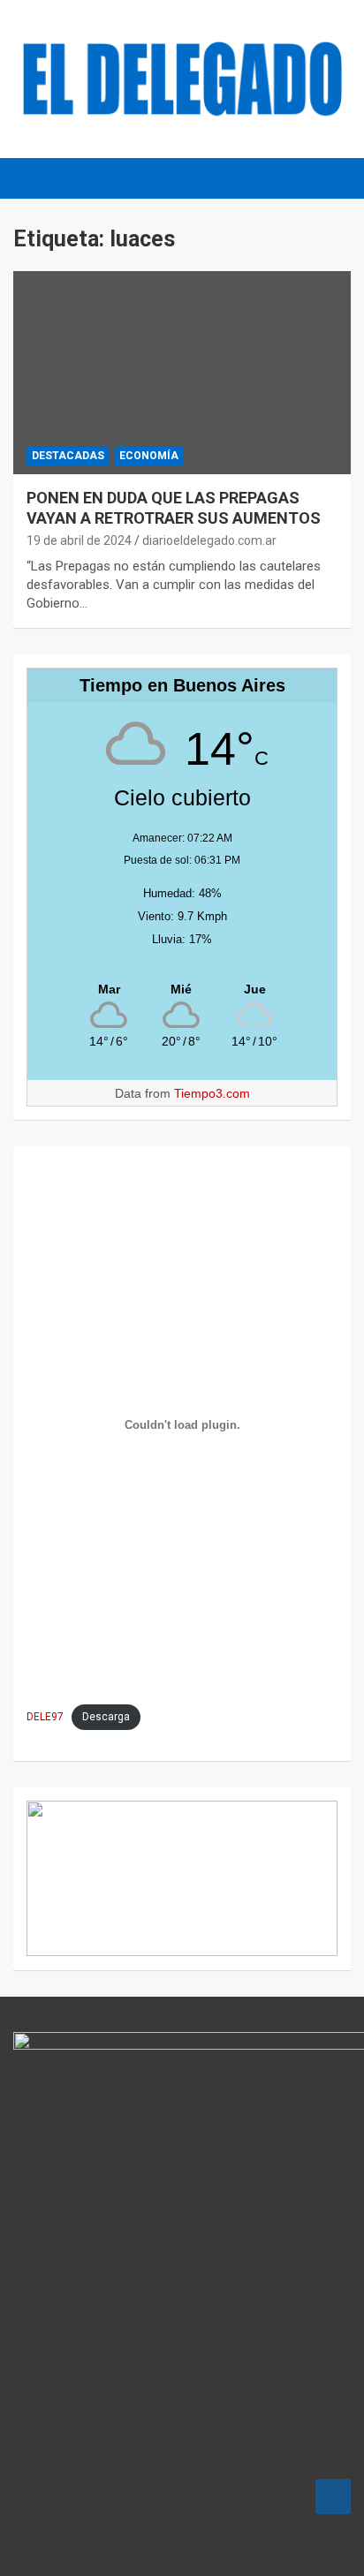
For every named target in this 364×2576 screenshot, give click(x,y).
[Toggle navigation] (35, 178)
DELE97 (45, 1717)
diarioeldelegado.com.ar (209, 540)
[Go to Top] (333, 2497)
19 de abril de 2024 (79, 540)
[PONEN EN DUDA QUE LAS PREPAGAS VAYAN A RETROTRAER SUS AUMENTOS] (182, 373)
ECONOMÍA (149, 456)
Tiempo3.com (212, 1093)
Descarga (106, 1717)
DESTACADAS (68, 456)
